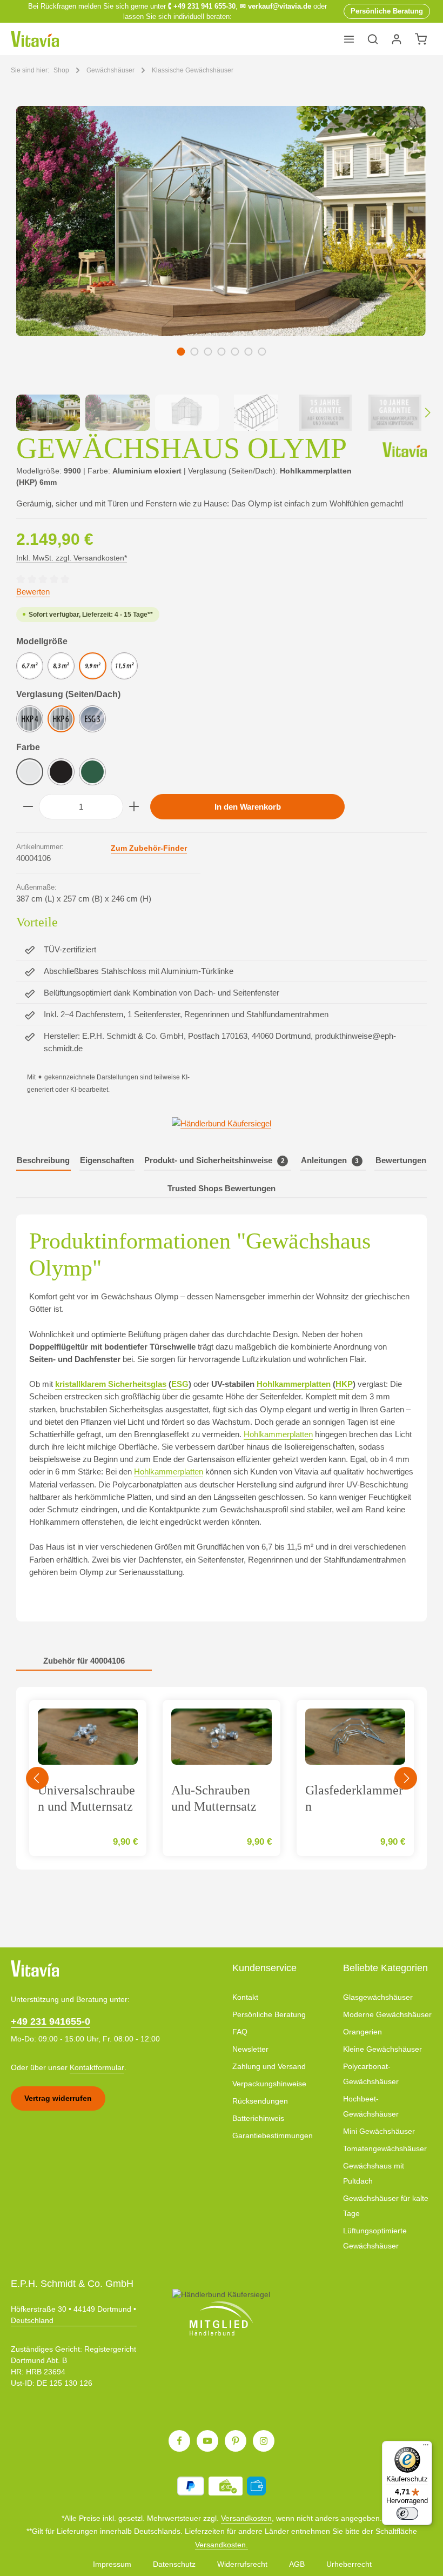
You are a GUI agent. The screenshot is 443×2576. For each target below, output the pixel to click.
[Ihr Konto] (397, 39)
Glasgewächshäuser (378, 1997)
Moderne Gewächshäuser (387, 2014)
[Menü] (349, 39)
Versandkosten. (222, 2545)
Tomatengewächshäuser (385, 2148)
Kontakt (245, 1997)
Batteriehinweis (258, 2118)
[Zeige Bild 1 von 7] (181, 352)
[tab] (43, 1161)
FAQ (240, 2032)
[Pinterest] (236, 2441)
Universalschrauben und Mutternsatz (86, 1798)
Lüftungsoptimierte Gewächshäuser (375, 2238)
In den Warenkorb (248, 807)
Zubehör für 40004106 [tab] (84, 1661)
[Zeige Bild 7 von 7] (262, 352)
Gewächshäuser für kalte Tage (386, 2206)
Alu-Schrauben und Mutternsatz (214, 1798)
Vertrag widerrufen (58, 2098)
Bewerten (33, 592)
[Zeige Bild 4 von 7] (221, 352)
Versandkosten (246, 2518)
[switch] (407, 2513)
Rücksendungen (260, 2101)
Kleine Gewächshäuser (382, 2049)
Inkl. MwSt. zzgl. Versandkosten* (72, 558)
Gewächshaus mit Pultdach (374, 2173)
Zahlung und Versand (269, 2066)
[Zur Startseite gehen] (35, 39)
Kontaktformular (97, 2067)
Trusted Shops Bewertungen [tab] (222, 1188)
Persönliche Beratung (269, 2014)
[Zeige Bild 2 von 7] (194, 352)
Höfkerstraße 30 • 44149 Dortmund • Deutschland (73, 2315)
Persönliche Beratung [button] (387, 11)
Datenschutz (174, 2564)
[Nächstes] (406, 246)
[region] (222, 268)
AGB (297, 2564)
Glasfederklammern (354, 1798)
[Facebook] (179, 2441)
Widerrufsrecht (242, 2564)
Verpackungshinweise (269, 2084)
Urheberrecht (349, 2564)
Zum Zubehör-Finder (149, 848)
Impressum (112, 2564)
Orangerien (363, 2032)
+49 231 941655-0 (51, 2021)
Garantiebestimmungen (273, 2135)
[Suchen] (373, 39)
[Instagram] (264, 2441)
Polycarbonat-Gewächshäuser (371, 2074)
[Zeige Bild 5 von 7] (235, 352)
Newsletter (250, 2049)
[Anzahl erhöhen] (134, 807)
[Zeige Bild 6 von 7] (248, 352)
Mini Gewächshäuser (379, 2131)
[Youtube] (207, 2441)
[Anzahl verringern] (28, 807)
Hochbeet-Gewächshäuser (371, 2106)
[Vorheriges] (36, 246)
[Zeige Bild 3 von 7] (208, 352)
